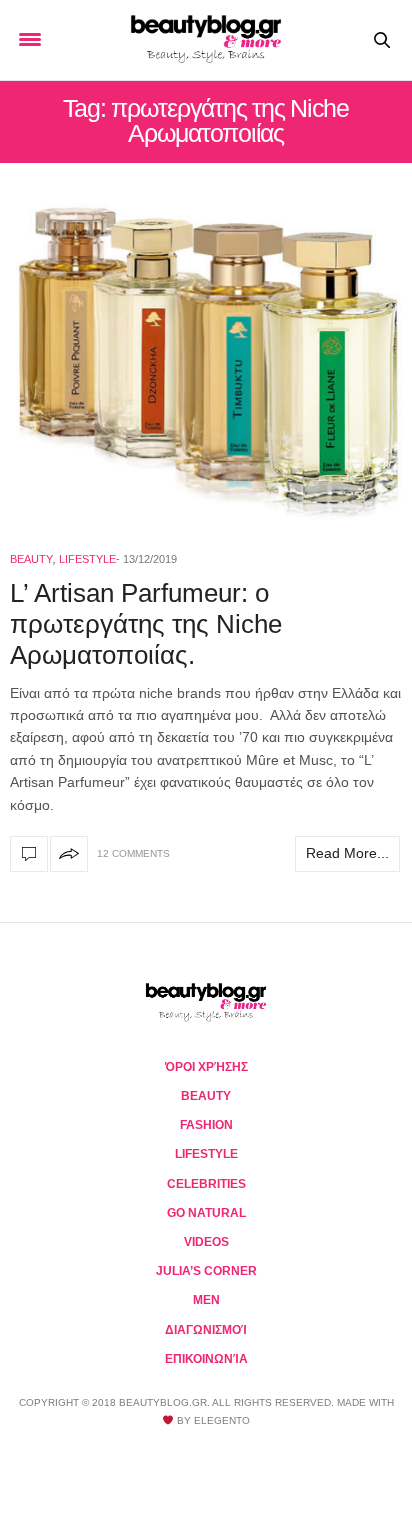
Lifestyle (87, 559)
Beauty (31, 559)
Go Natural (206, 1213)
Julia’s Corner (206, 1271)
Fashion (206, 1125)
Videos (206, 1242)
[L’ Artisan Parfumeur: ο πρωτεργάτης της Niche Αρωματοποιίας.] (206, 362)
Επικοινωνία (206, 1359)
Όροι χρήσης (206, 1067)
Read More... (347, 853)
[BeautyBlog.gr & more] (206, 40)
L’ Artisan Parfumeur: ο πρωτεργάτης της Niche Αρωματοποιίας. (146, 624)
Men (206, 1300)
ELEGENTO (222, 1420)
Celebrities (206, 1184)
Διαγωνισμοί (206, 1330)
